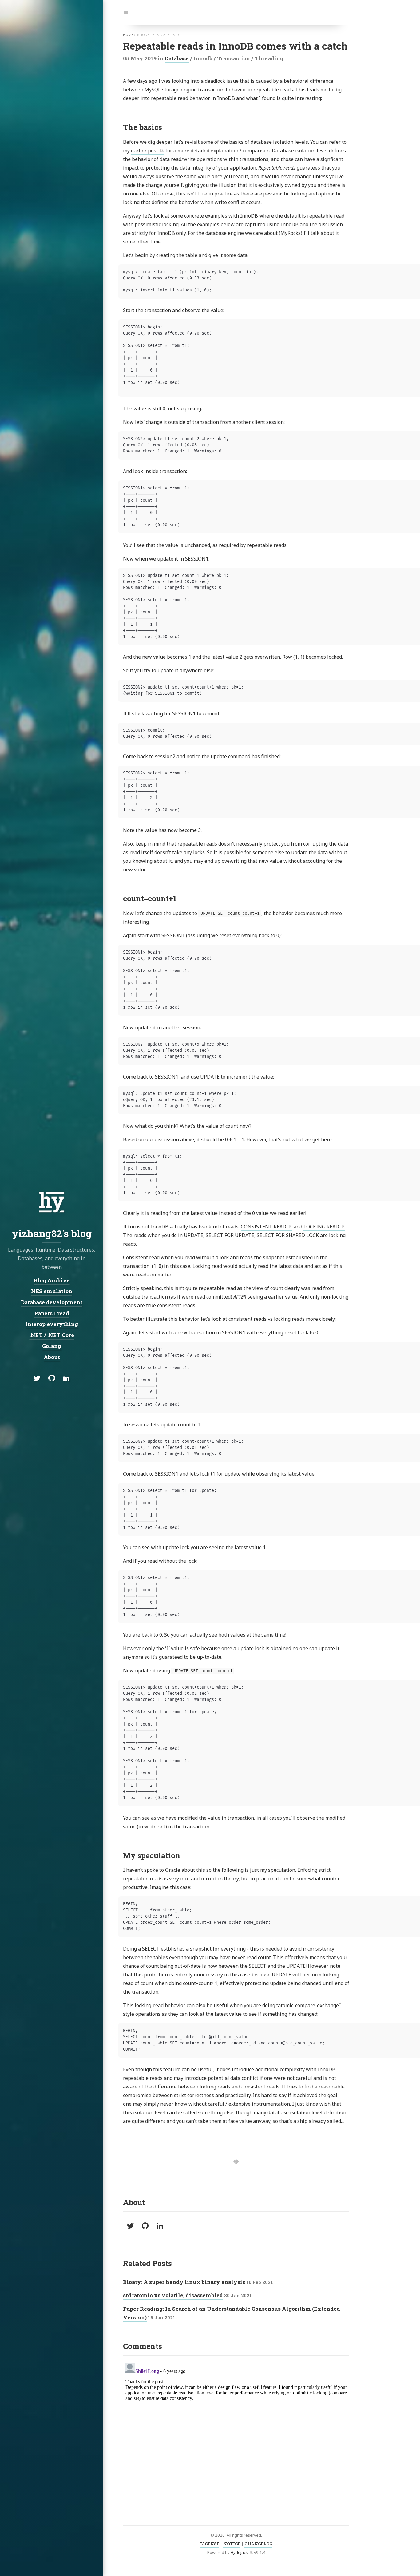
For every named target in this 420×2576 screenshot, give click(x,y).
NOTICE (232, 2544)
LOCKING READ (321, 1227)
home (128, 35)
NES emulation (52, 1291)
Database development (52, 1302)
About (52, 1357)
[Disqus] (236, 2437)
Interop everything (52, 1324)
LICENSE (210, 2544)
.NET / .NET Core (52, 1335)
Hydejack (239, 2552)
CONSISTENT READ (263, 1227)
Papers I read (52, 1313)
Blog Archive (52, 1280)
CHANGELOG (258, 2544)
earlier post (145, 151)
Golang (52, 1346)
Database (177, 58)
